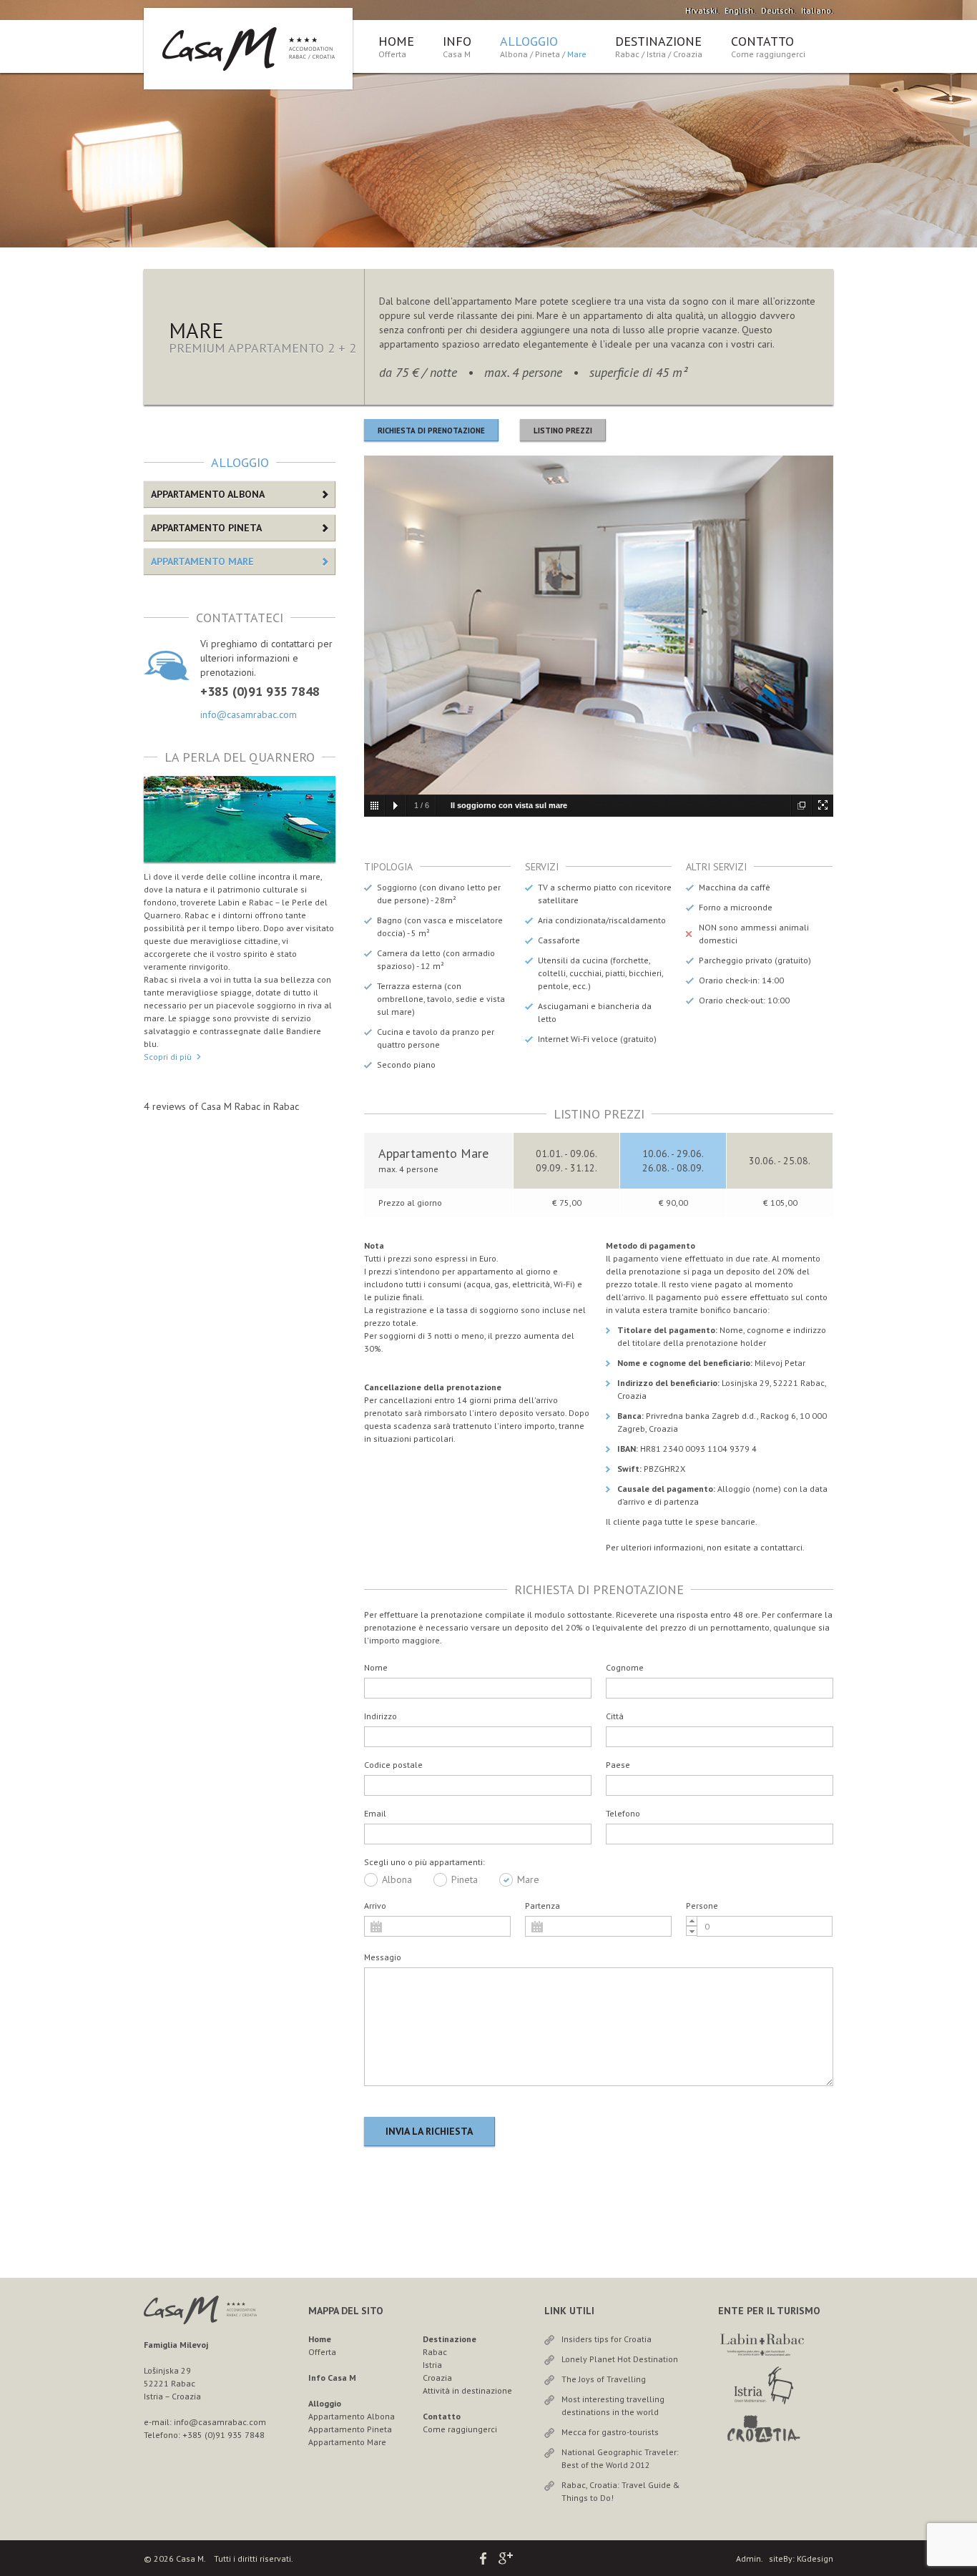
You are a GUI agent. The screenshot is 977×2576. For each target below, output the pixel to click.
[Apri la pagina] (764, 2353)
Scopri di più (168, 1057)
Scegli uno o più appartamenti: (424, 1862)
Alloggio (529, 41)
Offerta (392, 54)
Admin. (749, 2558)
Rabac (627, 54)
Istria (656, 54)
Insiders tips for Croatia (607, 2339)
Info (457, 46)
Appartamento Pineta (206, 528)
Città (615, 1716)
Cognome (625, 1667)
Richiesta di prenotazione (431, 431)
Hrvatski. (702, 10)
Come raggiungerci (768, 54)
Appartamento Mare (202, 561)
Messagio (383, 1957)
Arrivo (375, 1906)
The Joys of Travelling (604, 2379)
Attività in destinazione (467, 2390)
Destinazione (658, 41)
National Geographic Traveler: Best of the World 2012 (620, 2458)
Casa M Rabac (231, 1106)
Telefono (623, 1813)
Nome (376, 1667)
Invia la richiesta (429, 2131)
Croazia (688, 54)
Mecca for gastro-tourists (610, 2432)
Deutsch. (778, 10)
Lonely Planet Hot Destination (620, 2359)
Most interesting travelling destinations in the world (613, 2405)
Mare (577, 54)
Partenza (542, 1906)
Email (375, 1813)
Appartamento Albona (208, 494)
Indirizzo (381, 1716)
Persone (702, 1906)
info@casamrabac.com (249, 714)
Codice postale (393, 1765)
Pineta (548, 54)
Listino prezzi (563, 431)
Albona (514, 54)
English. (740, 10)
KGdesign (815, 2558)
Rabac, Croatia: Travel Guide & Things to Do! (621, 2491)
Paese (618, 1765)
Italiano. (817, 10)
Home (396, 41)
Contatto (762, 41)
